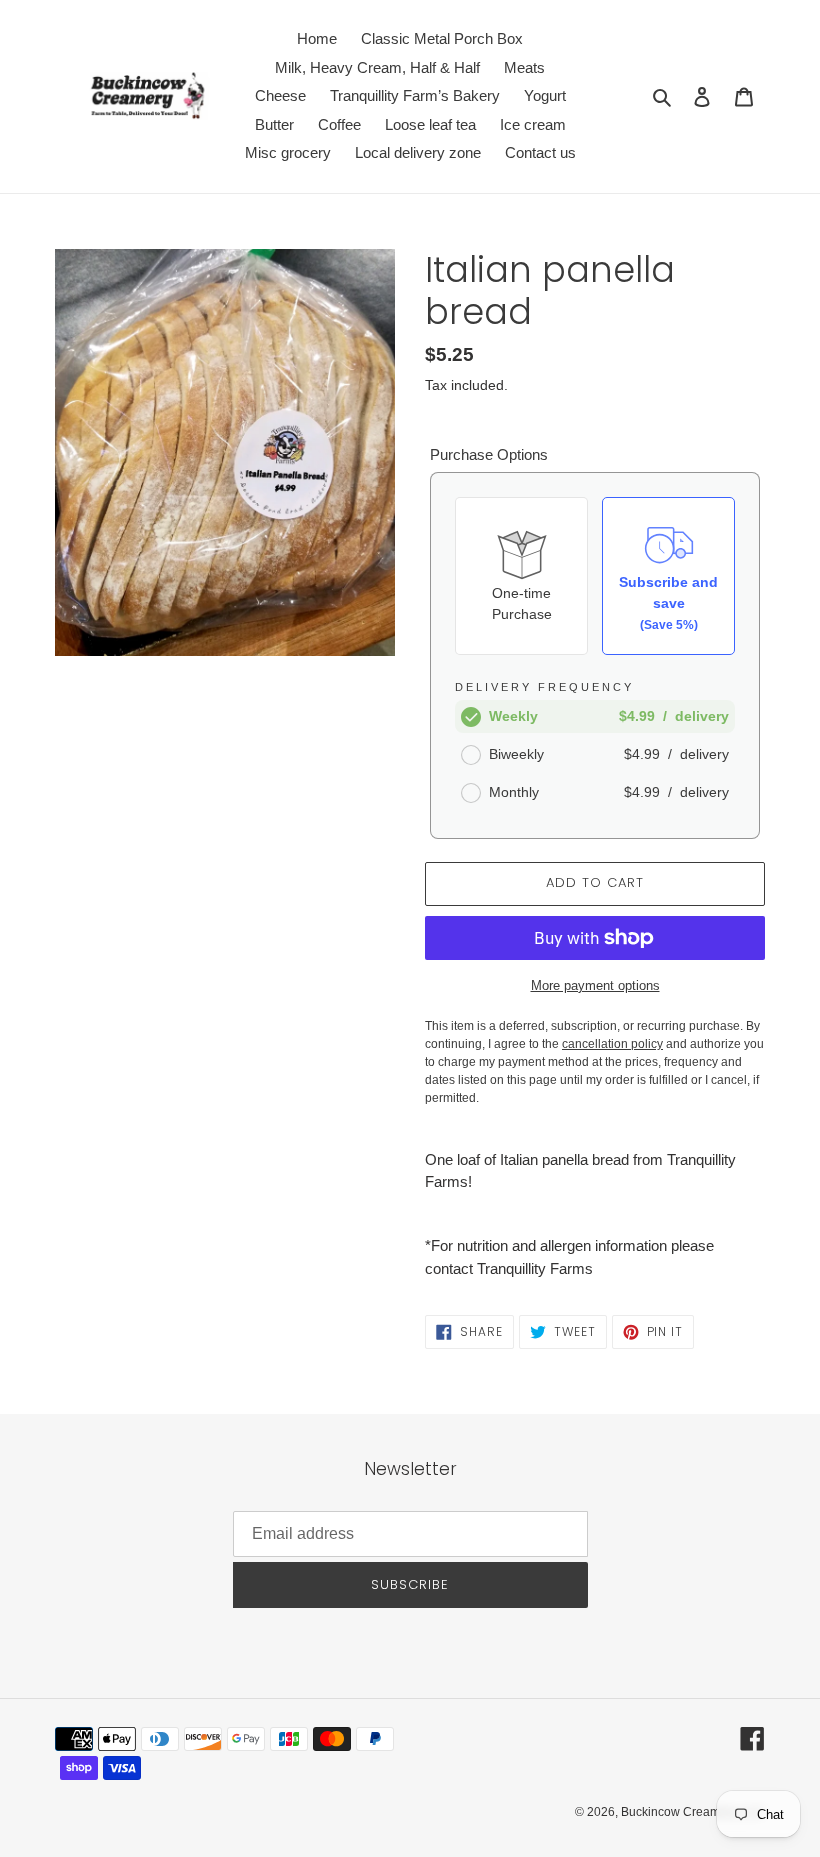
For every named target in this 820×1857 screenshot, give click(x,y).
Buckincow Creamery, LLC (693, 1812)
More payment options (595, 985)
